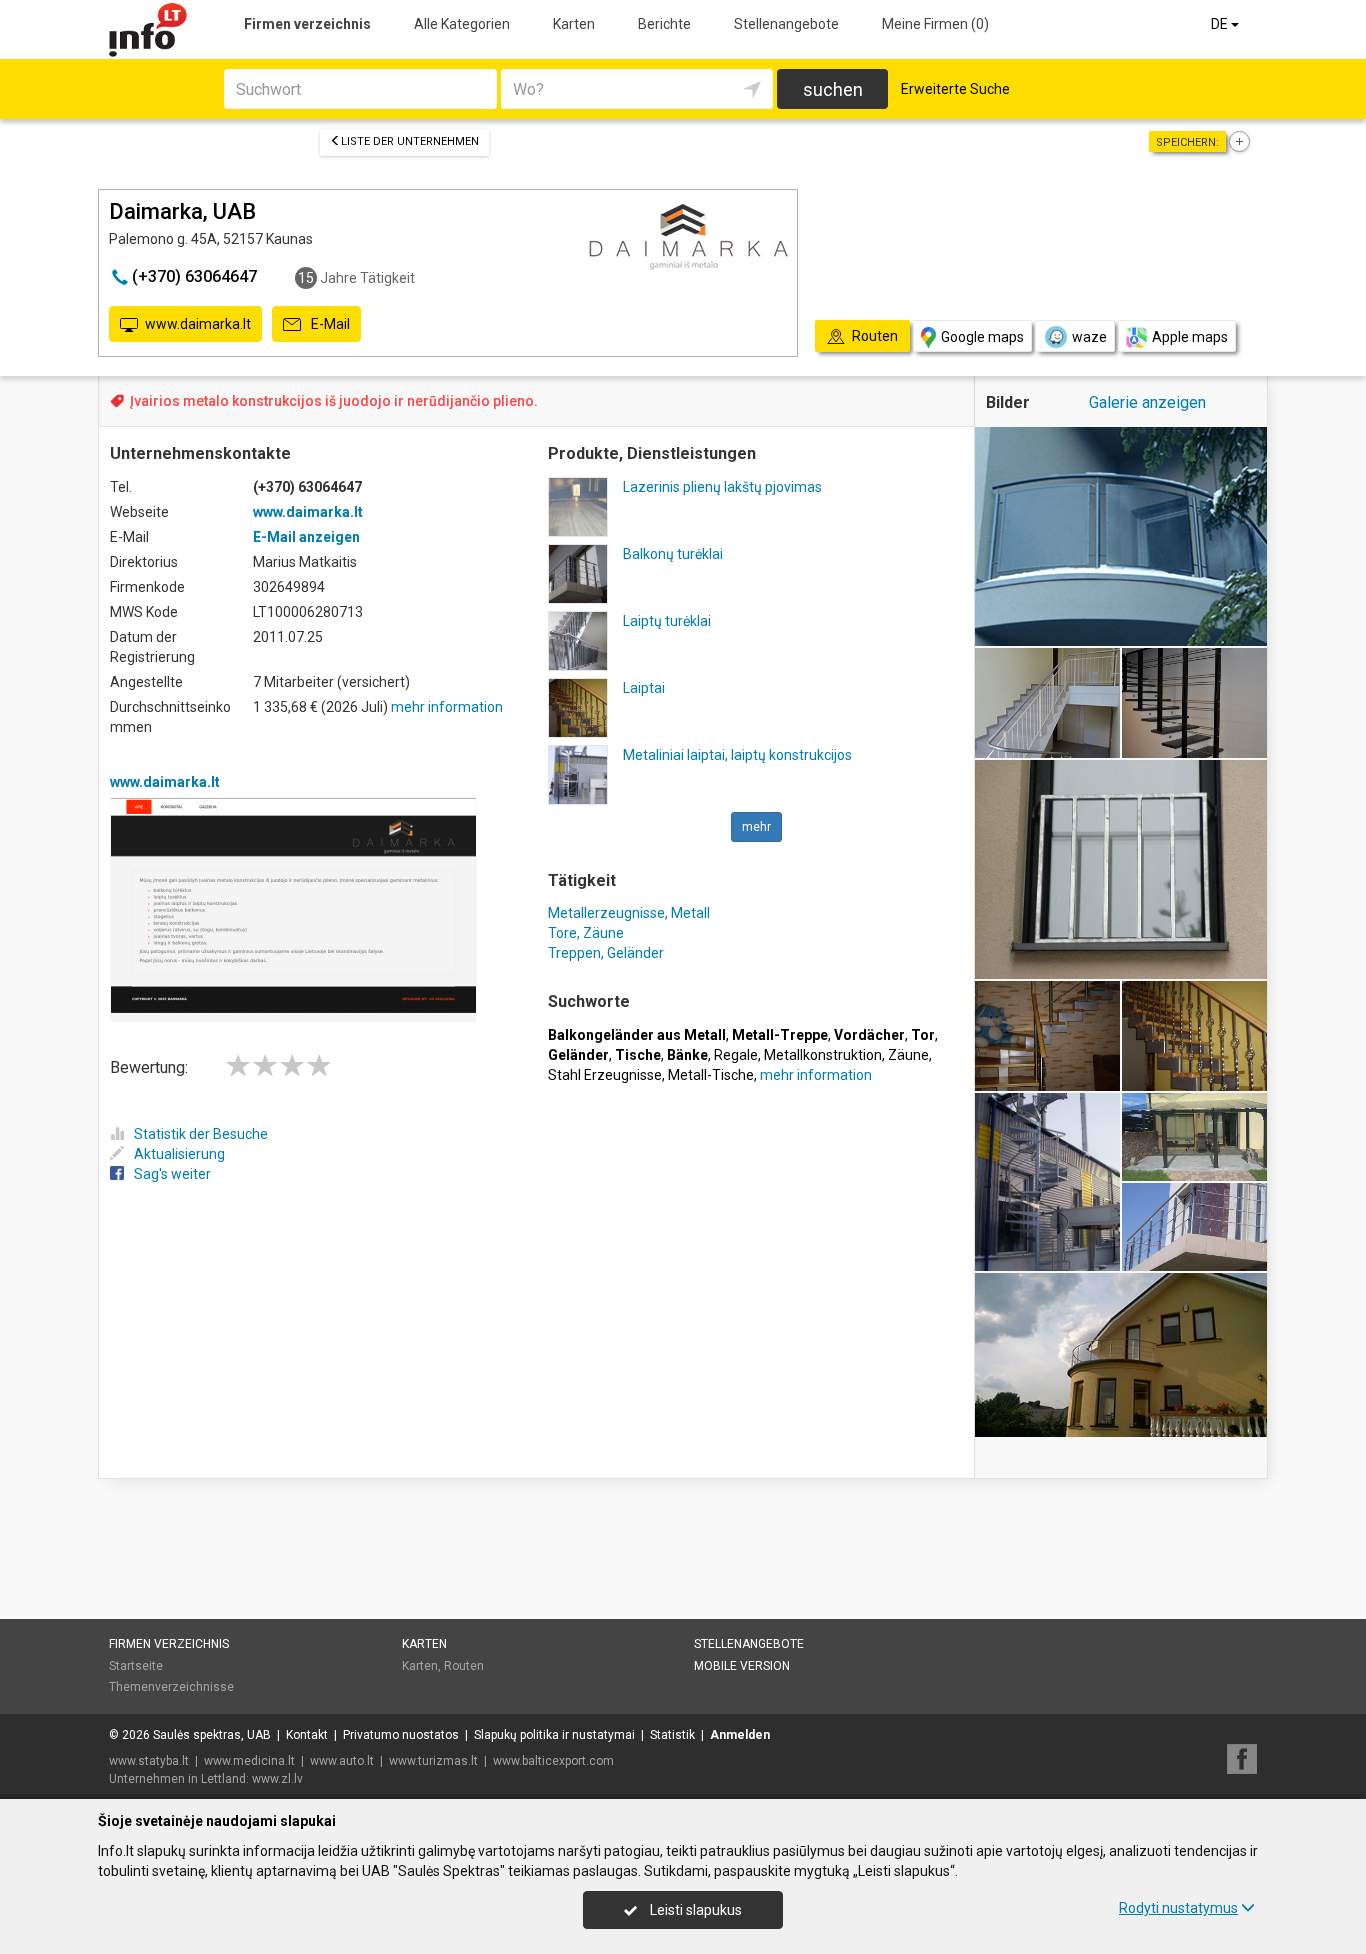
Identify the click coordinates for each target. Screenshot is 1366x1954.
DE (1221, 24)
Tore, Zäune (586, 933)
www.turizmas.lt (433, 1761)
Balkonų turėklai (673, 554)
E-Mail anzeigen (306, 537)
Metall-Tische (711, 1075)
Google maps (982, 337)
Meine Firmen (935, 24)
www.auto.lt (342, 1761)
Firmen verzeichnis (307, 24)
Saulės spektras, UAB (212, 1735)
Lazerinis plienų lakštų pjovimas (722, 487)
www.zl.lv (277, 1779)
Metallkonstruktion (823, 1055)
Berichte (664, 24)
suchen (833, 89)
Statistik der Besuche (201, 1134)
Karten (574, 24)
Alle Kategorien (462, 24)
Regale (736, 1055)
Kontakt (307, 1735)
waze (1089, 337)
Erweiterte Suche (955, 89)
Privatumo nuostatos (401, 1735)
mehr (756, 827)
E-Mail (329, 324)
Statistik (672, 1735)
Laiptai (644, 688)
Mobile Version (742, 1666)
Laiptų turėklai (667, 621)
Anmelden (740, 1735)
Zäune (908, 1055)
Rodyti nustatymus (1178, 1908)
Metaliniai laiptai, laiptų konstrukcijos (737, 755)
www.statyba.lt (149, 1761)
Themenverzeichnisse (171, 1687)
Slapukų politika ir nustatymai (554, 1735)
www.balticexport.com (553, 1761)
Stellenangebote (786, 24)
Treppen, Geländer (606, 953)
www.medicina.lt (249, 1761)
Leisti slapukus (694, 1910)
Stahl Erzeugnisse (605, 1075)
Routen (464, 1666)
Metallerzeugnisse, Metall (629, 913)
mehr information (447, 707)
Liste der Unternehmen (410, 141)
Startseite (136, 1666)
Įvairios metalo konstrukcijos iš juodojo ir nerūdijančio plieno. (334, 401)
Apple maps (1190, 337)
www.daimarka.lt (198, 324)
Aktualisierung (179, 1154)
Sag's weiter (172, 1174)
